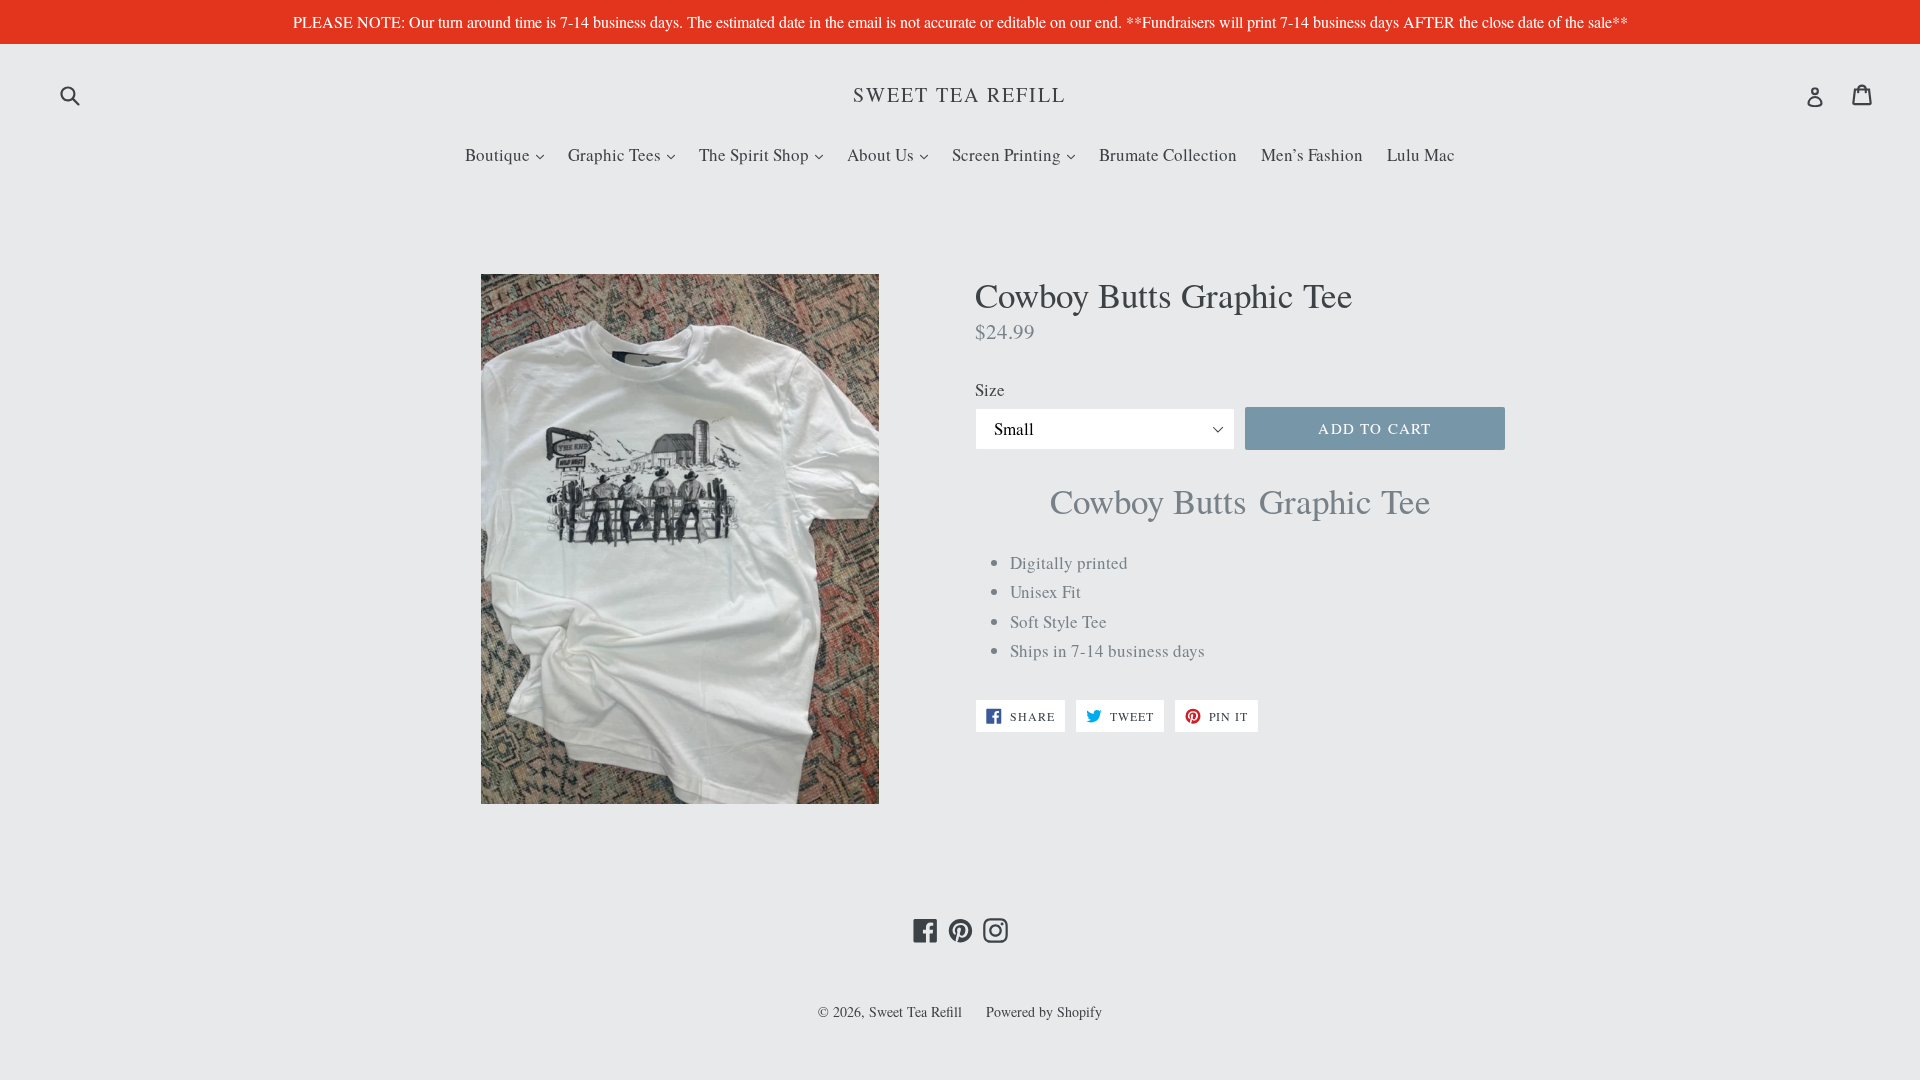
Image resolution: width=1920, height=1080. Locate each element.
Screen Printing (1018, 154)
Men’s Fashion (1312, 154)
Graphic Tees (626, 154)
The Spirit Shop (766, 154)
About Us (892, 154)
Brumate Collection (1168, 154)
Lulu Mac (1421, 154)
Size (990, 389)
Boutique (509, 154)
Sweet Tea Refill (959, 95)
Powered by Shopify (1044, 1011)
